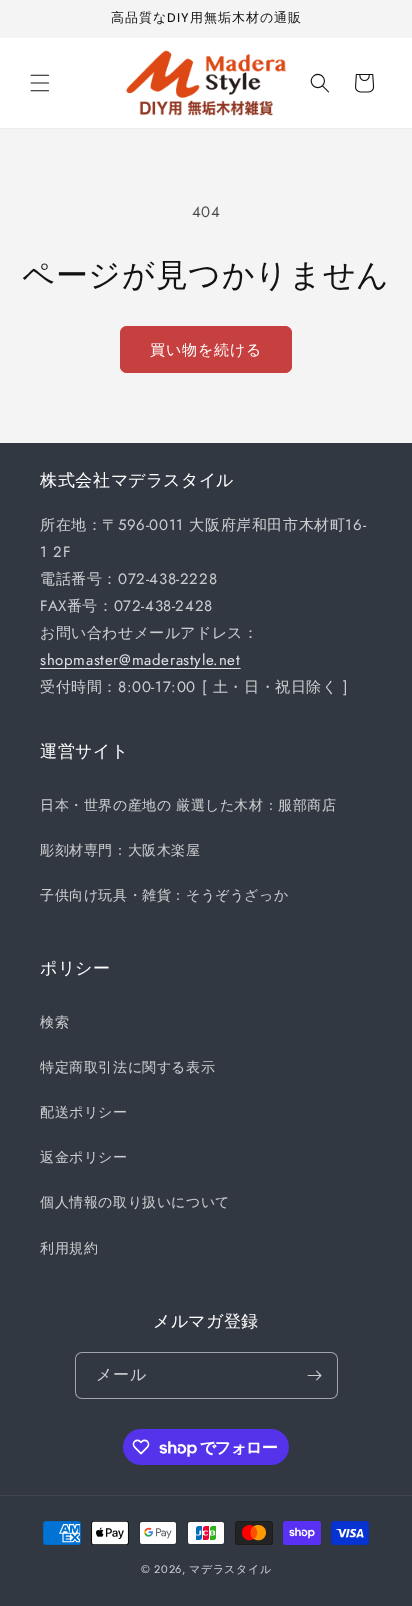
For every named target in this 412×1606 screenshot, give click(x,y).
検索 (54, 1022)
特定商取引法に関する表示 (127, 1067)
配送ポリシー (84, 1112)
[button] (40, 83)
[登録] (315, 1375)
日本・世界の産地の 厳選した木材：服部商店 (188, 805)
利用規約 (69, 1248)
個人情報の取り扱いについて (135, 1202)
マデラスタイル (230, 1569)
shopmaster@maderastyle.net (140, 660)
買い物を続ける (206, 350)
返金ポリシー (84, 1157)
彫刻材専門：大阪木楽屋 (120, 850)
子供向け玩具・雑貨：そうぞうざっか (164, 895)
